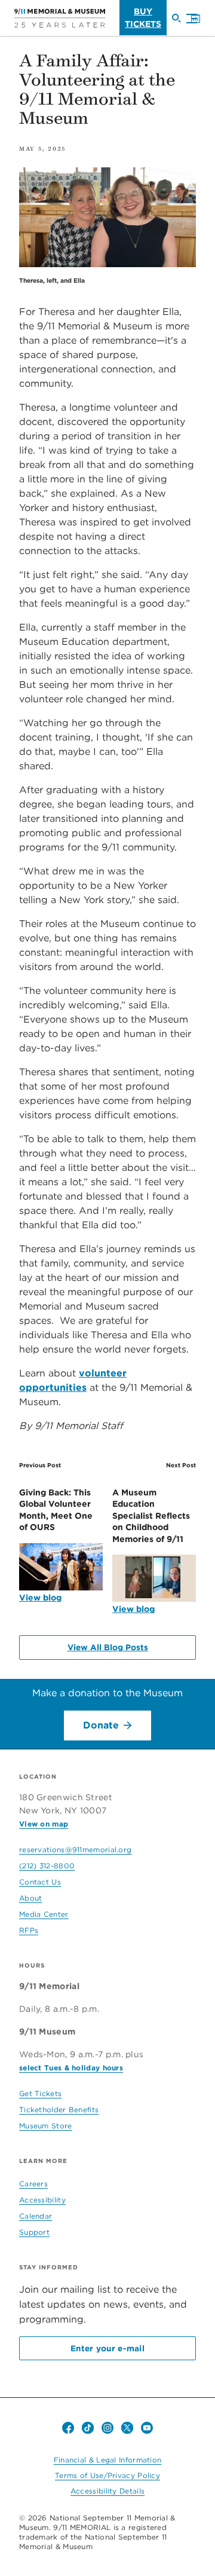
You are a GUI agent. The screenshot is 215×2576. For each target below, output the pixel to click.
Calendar (36, 2216)
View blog (40, 1598)
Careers (33, 2184)
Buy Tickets (143, 18)
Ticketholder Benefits (59, 2110)
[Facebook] (68, 2428)
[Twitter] (127, 2428)
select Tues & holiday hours (71, 2068)
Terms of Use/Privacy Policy (107, 2475)
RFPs (29, 1930)
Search (181, 23)
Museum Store (46, 2126)
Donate (101, 1725)
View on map (44, 1824)
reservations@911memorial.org (75, 1850)
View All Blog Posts (108, 1647)
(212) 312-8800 (47, 1866)
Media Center (44, 1914)
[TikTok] (88, 2428)
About (31, 1898)
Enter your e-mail (107, 2348)
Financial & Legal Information (108, 2460)
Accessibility (42, 2200)
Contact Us (40, 1882)
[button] (189, 19)
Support (34, 2232)
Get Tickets (40, 2093)
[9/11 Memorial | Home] (60, 18)
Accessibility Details (107, 2491)
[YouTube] (147, 2428)
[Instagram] (107, 2428)
